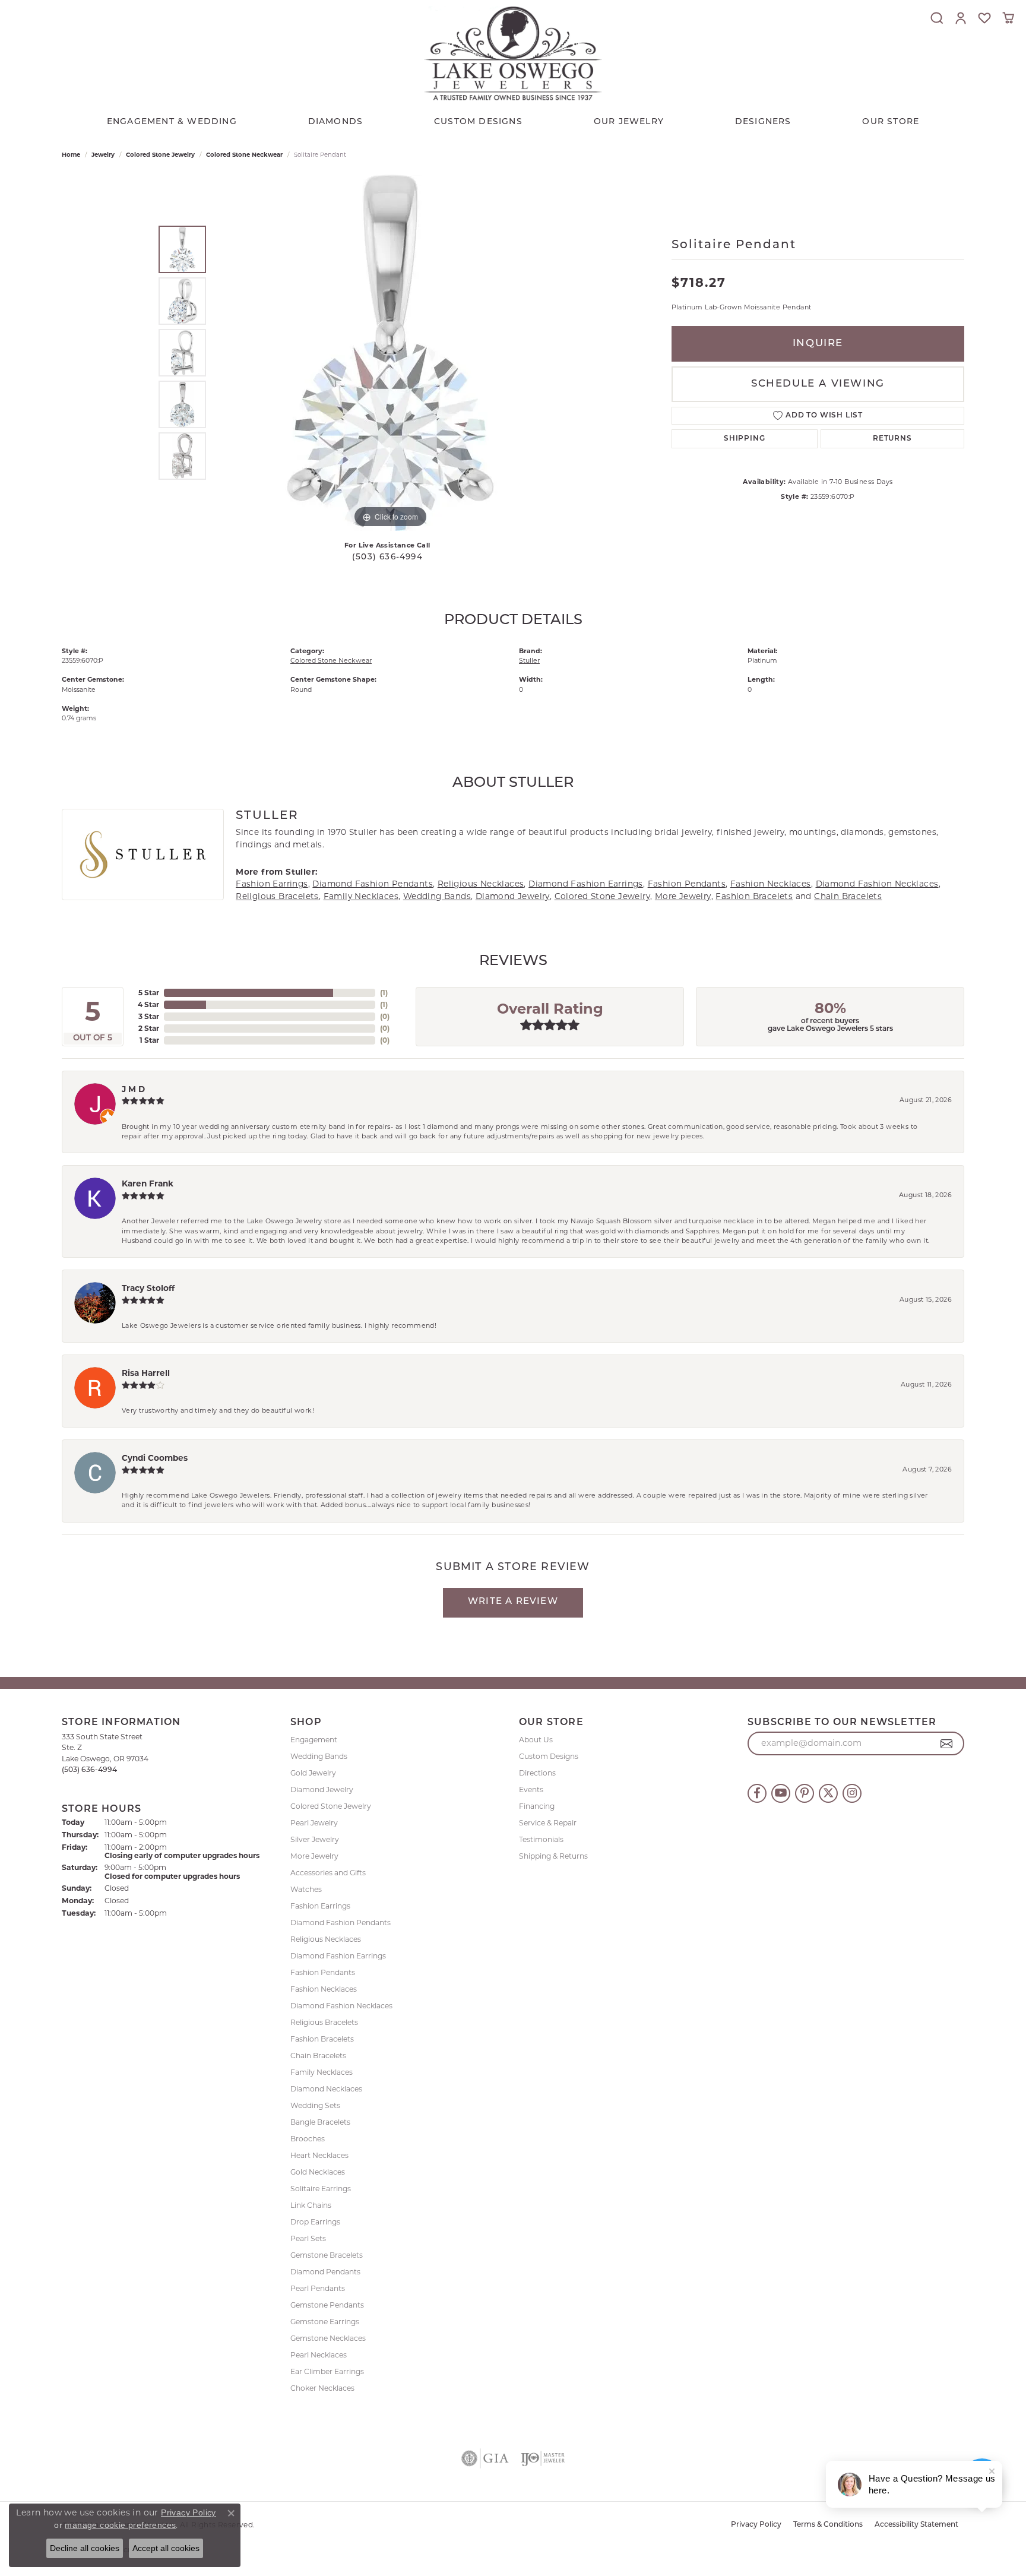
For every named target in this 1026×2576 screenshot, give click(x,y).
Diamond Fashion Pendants (373, 884)
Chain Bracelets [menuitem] (318, 2056)
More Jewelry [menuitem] (314, 1856)
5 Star (149, 993)
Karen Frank (148, 1183)
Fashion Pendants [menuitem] (323, 1972)
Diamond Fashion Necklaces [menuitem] (341, 2006)
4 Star (148, 1004)
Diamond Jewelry (513, 896)
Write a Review (513, 1602)
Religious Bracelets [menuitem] (324, 2022)
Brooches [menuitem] (308, 2139)
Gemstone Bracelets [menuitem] (327, 2255)
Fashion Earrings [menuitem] (320, 1906)
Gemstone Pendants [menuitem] (327, 2305)
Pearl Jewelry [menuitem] (314, 1823)
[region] (390, 353)
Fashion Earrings (272, 884)
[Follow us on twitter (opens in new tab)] (828, 1793)
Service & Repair (548, 1823)
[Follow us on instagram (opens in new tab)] (852, 1793)
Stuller (529, 660)
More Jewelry (683, 896)
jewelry (103, 155)
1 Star (149, 1040)
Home (71, 155)
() (384, 993)
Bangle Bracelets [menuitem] (320, 2122)
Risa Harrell (146, 1373)
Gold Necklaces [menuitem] (318, 2172)
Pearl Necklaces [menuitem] (319, 2355)
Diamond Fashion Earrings (586, 884)
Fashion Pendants (687, 884)
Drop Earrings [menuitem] (315, 2222)
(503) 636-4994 (387, 557)
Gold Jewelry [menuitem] (313, 1773)
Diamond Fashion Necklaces (877, 884)
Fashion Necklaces (771, 884)
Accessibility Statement (916, 2525)
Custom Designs (549, 1756)
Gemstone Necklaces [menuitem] (328, 2338)
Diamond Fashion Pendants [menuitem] (341, 1922)
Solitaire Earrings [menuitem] (321, 2189)
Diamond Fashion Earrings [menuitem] (338, 1956)
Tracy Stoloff (148, 1288)
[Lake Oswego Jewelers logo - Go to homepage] (513, 53)
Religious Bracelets (277, 896)
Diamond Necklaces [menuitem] (326, 2089)
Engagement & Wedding (172, 122)
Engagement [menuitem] (314, 1740)
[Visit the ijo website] (543, 2458)
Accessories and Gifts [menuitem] (328, 1873)
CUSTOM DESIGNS (478, 122)
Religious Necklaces (481, 884)
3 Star (149, 1016)
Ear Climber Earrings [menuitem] (327, 2371)
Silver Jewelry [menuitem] (315, 1839)
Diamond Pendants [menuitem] (325, 2272)
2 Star (149, 1028)
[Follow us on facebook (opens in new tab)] (757, 1793)
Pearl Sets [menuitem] (308, 2238)
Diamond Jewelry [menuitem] (322, 1789)
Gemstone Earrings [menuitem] (325, 2322)
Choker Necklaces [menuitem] (322, 2388)
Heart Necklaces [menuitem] (319, 2155)
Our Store (891, 122)
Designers (763, 122)
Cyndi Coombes (155, 1458)
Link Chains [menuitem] (311, 2205)
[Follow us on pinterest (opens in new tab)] (805, 1793)
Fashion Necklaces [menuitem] (324, 1989)
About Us (536, 1740)
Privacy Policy (756, 2525)
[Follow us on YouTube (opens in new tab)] (781, 1793)
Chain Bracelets (848, 896)
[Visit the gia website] (485, 2458)
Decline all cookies (85, 2548)
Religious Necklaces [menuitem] (326, 1939)
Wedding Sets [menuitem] (315, 2105)
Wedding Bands (437, 896)
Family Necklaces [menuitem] (322, 2072)
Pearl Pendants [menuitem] (318, 2288)
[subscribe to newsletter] (947, 1743)
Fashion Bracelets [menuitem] (322, 2039)
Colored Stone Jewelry (160, 155)
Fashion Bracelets (754, 896)
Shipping (744, 439)
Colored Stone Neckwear (244, 155)
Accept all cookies (166, 2548)
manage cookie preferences (120, 2525)
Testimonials (541, 1839)
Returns (892, 439)
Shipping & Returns (553, 1856)
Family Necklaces (361, 896)
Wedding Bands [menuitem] (319, 1756)
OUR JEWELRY (629, 122)
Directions (537, 1773)
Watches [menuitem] (306, 1889)
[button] (937, 18)
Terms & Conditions (828, 2525)
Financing (537, 1806)
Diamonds (336, 122)
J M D (133, 1089)
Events (531, 1789)
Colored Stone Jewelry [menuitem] (331, 1806)
